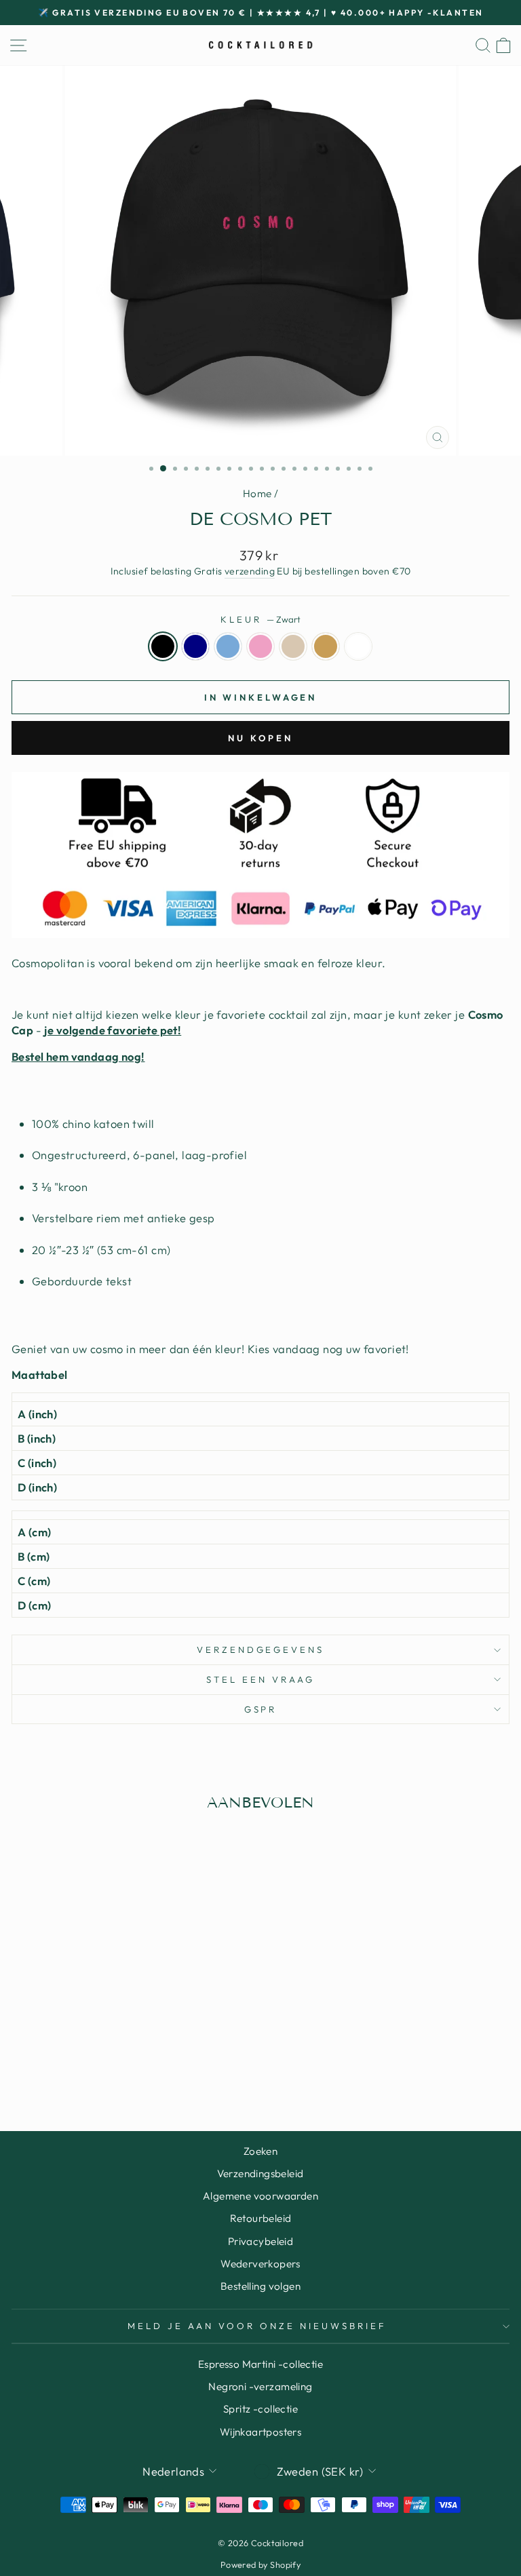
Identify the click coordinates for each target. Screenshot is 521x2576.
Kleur (260, 619)
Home (257, 493)
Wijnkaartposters (261, 2432)
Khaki (326, 646)
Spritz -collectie (260, 2409)
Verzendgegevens (261, 1650)
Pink (260, 646)
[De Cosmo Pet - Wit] (154, 2068)
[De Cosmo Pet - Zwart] (61, 2068)
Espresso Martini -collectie (260, 2364)
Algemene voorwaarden (260, 2196)
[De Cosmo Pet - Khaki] (139, 2068)
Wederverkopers (260, 2264)
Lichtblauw (228, 646)
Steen (293, 646)
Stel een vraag (260, 1679)
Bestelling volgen (260, 2286)
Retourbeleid (261, 2218)
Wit (358, 646)
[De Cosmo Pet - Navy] (76, 2068)
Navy (195, 646)
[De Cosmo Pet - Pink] (108, 2068)
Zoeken (260, 2151)
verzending (250, 571)
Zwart (163, 646)
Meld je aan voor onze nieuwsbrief (257, 2326)
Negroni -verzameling (260, 2386)
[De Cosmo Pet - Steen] (123, 2068)
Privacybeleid (260, 2241)
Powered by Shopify (260, 2564)
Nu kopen (260, 738)
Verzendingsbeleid (260, 2173)
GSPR (261, 1709)
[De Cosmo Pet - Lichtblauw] (92, 2068)
